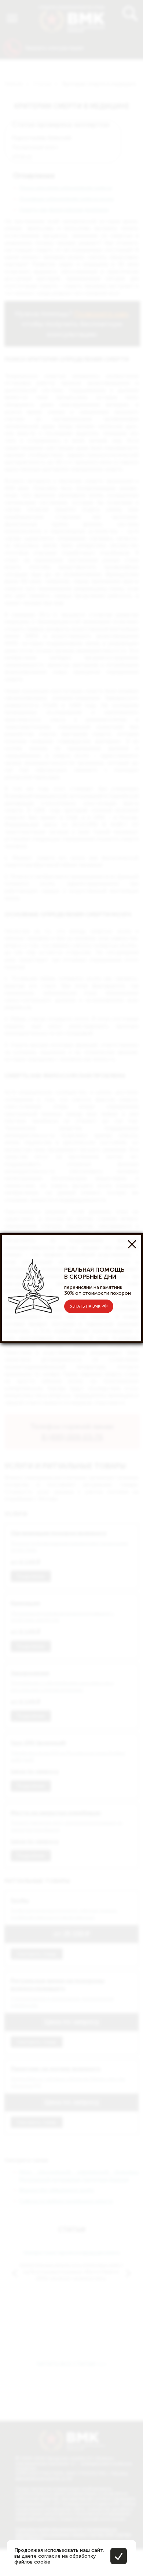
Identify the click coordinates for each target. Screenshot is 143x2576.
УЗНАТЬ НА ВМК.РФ (89, 1306)
